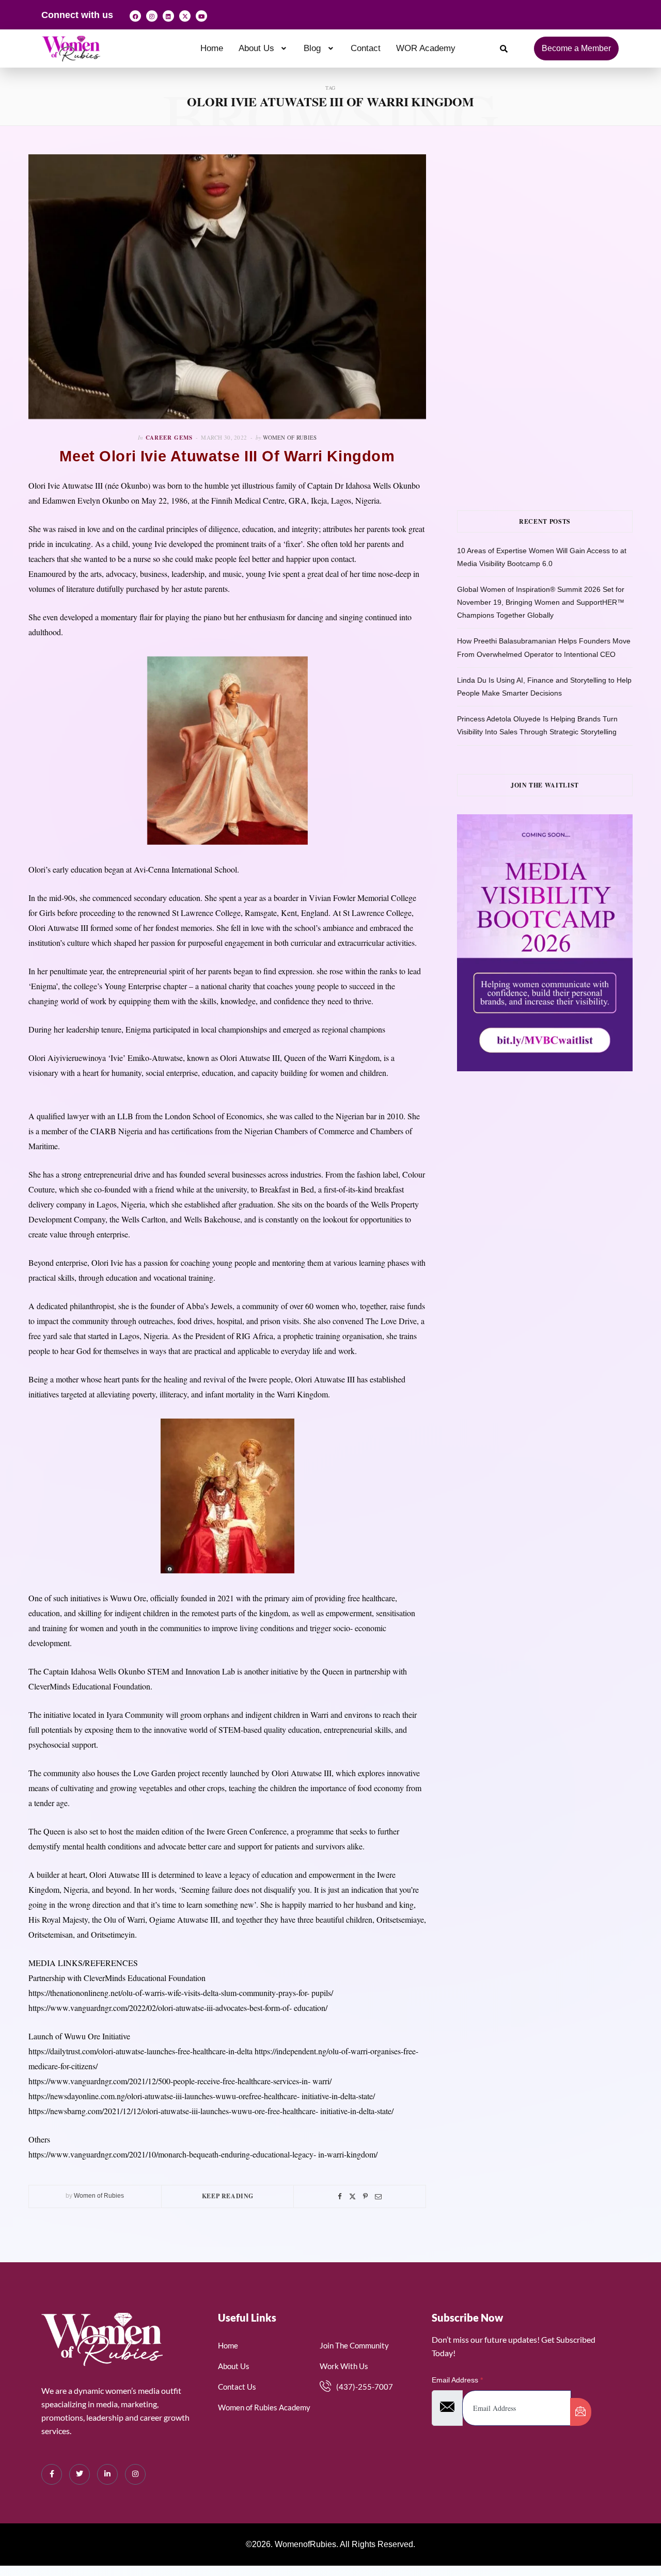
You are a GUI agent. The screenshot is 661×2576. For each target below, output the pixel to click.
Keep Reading (228, 2196)
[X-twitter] (185, 16)
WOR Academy (426, 48)
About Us (256, 48)
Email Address (457, 2380)
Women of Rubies (290, 437)
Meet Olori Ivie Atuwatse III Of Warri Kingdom (227, 456)
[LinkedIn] (107, 2474)
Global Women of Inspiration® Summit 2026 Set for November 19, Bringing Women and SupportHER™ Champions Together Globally (541, 602)
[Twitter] (352, 2196)
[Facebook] (135, 16)
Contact (366, 48)
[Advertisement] (559, 227)
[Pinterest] (365, 2196)
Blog (312, 48)
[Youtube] (201, 16)
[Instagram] (152, 16)
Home (212, 48)
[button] (264, 48)
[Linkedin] (168, 16)
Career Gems (169, 438)
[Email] (378, 2196)
